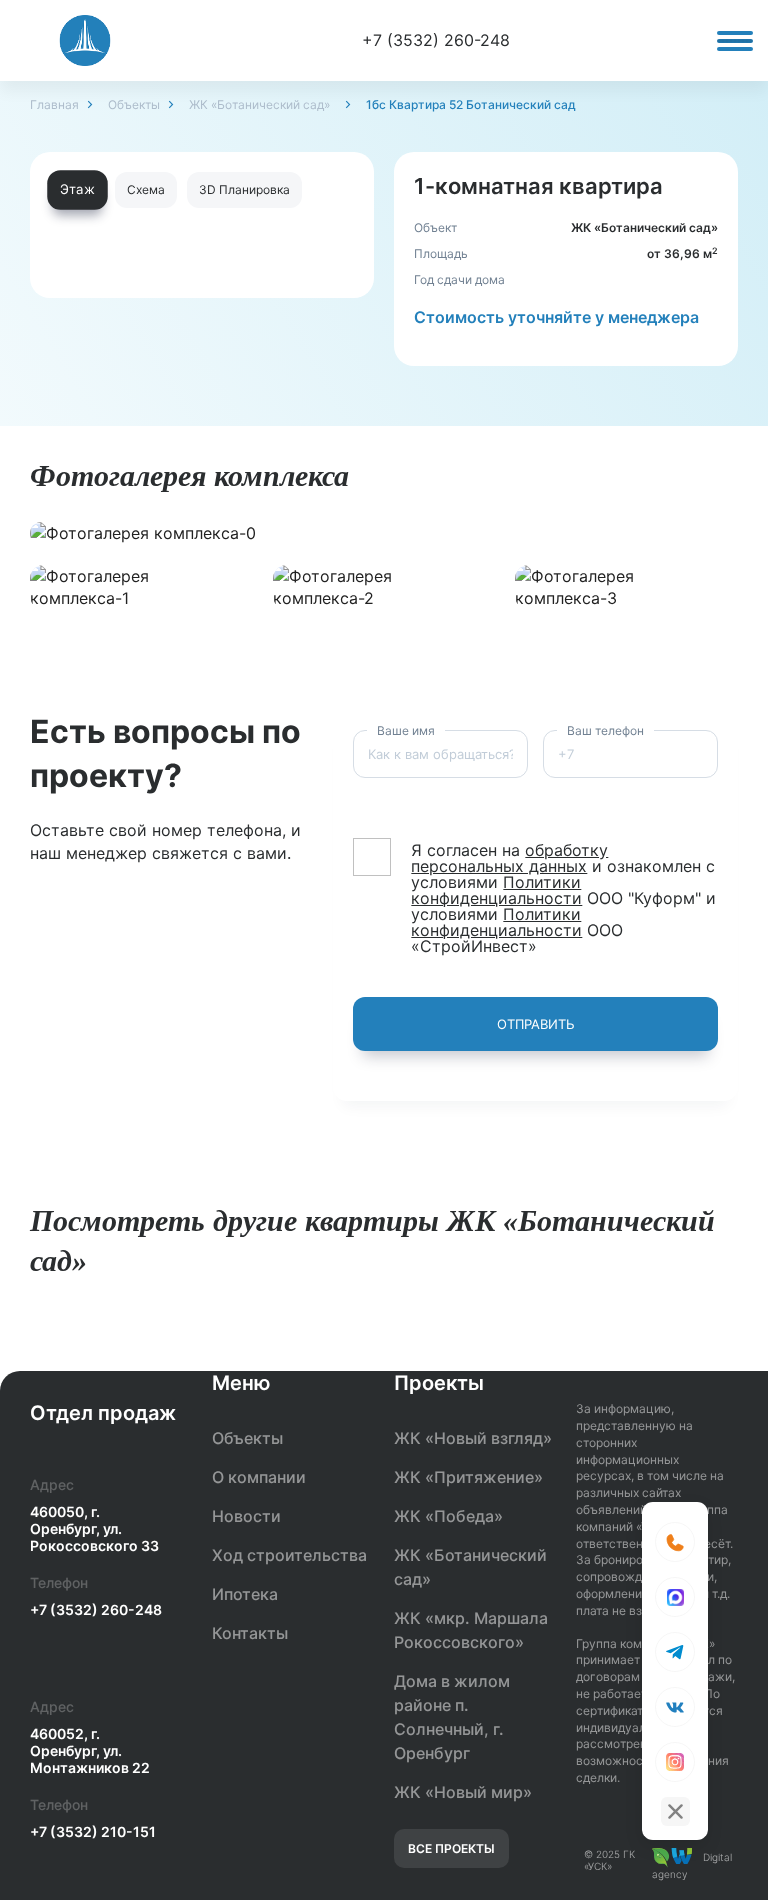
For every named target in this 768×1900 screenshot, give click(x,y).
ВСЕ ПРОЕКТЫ (451, 1848)
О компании (259, 1477)
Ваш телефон (605, 730)
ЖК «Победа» (448, 1516)
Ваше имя (406, 730)
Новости (246, 1516)
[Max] (675, 1597)
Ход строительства (289, 1555)
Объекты (134, 104)
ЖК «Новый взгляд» (473, 1438)
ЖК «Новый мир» (463, 1792)
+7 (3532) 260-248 (436, 40)
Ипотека (245, 1594)
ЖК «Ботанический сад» (259, 104)
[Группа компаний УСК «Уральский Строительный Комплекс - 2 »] (85, 40)
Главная (54, 104)
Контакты (250, 1633)
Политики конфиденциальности (496, 890)
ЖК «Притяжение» (468, 1477)
